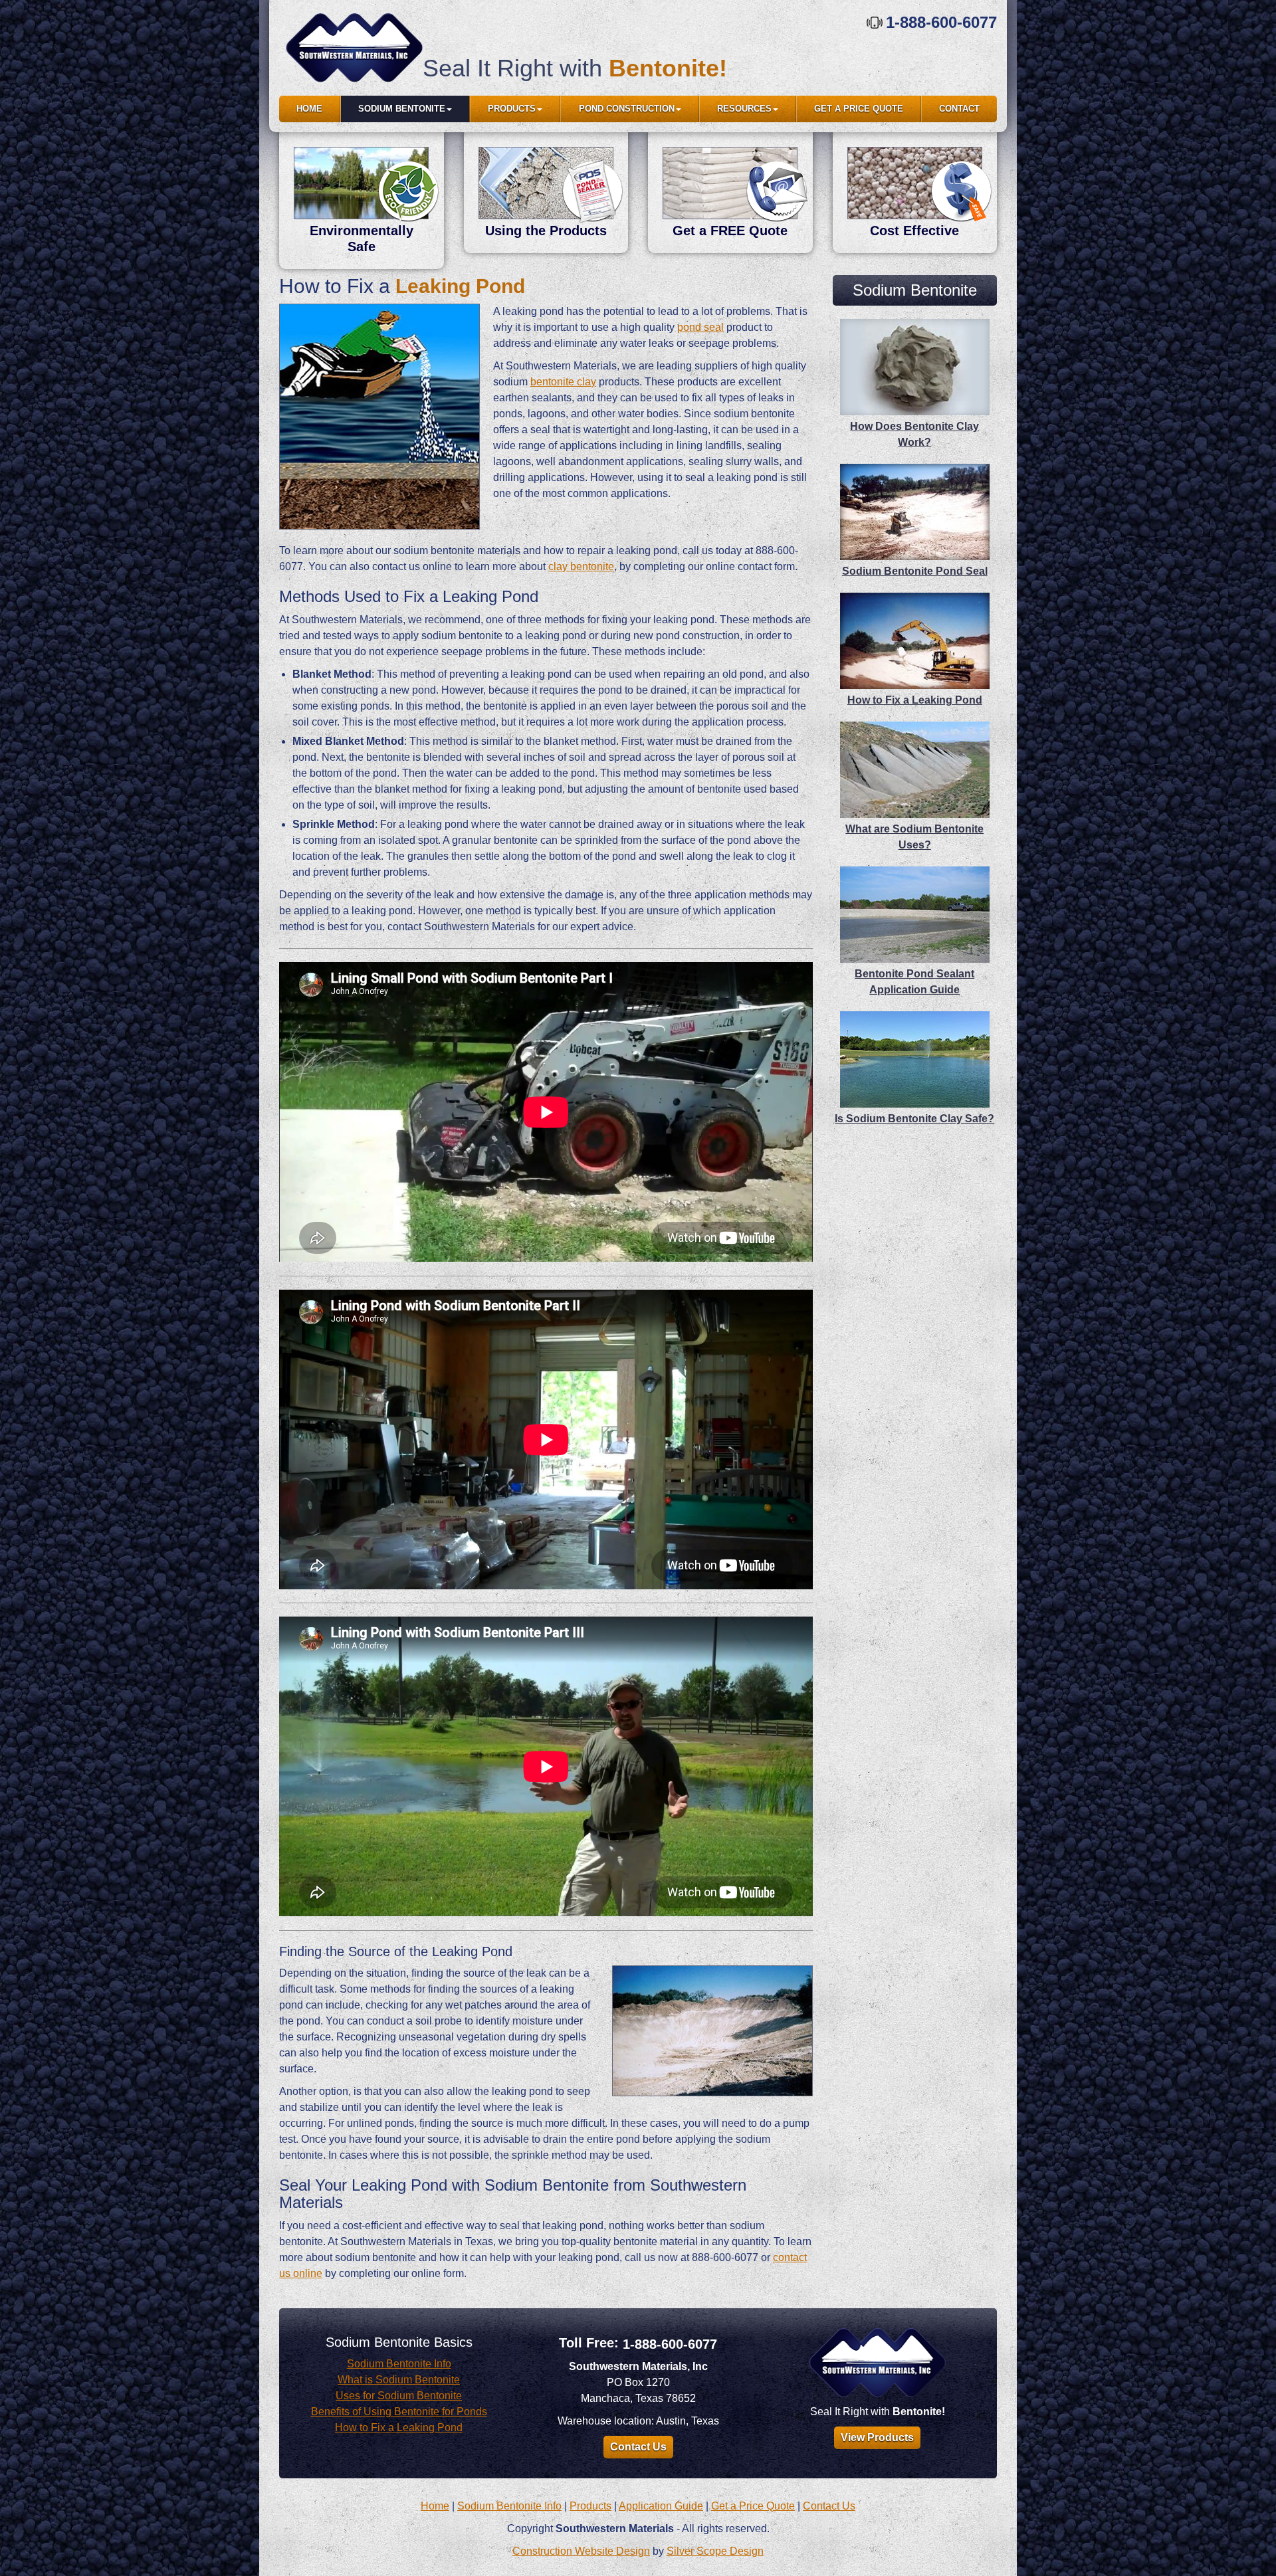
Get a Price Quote (859, 109)
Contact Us (638, 2447)
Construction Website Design (581, 2551)
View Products (877, 2437)
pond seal (700, 327)
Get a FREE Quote (730, 231)
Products (512, 109)
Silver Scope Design (715, 2551)
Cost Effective (914, 231)
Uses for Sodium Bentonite (399, 2396)
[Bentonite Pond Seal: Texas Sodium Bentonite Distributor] (354, 48)
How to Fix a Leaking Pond (399, 2427)
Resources (744, 109)
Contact (959, 109)
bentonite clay (563, 382)
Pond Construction (627, 109)
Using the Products (546, 231)
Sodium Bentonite (402, 109)
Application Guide (661, 2506)
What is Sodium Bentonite (399, 2380)
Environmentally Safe (362, 239)
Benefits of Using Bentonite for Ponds (399, 2412)
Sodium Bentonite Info (399, 2364)
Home (309, 109)
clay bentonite (581, 566)
